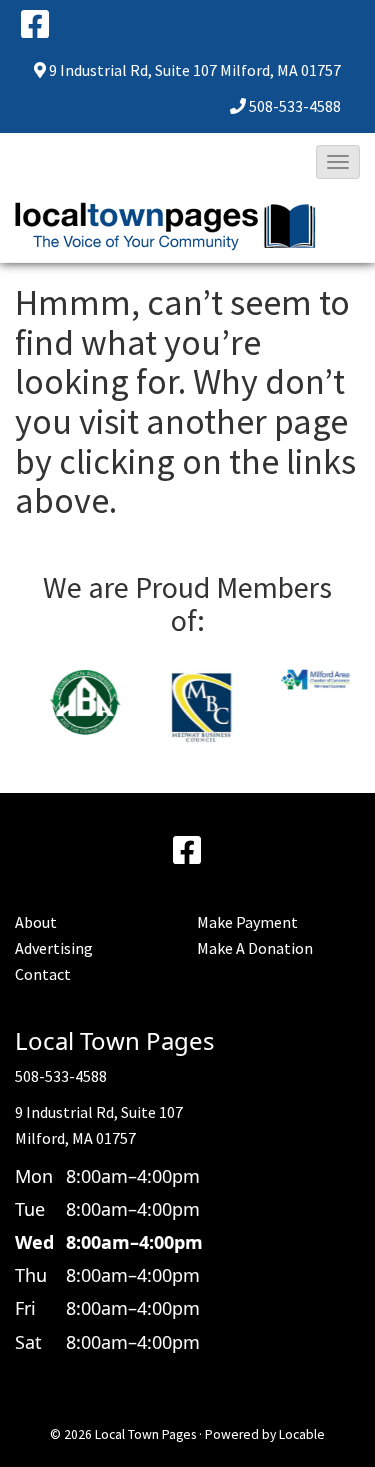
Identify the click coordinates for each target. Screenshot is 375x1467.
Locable (302, 1434)
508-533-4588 (295, 106)
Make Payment (247, 922)
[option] (72, 703)
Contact (43, 974)
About (36, 922)
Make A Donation (255, 948)
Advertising (54, 948)
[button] (338, 162)
